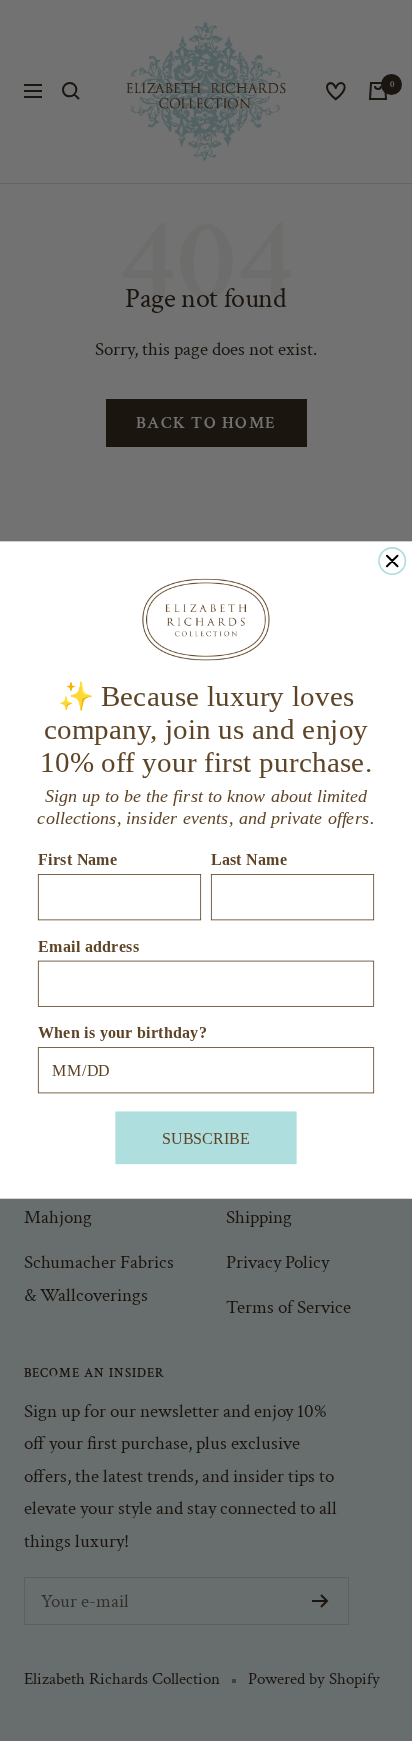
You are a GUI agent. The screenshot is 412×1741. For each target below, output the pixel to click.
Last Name (249, 860)
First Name (78, 860)
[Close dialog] (392, 561)
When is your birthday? (122, 1033)
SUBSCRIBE (206, 1138)
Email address (88, 946)
